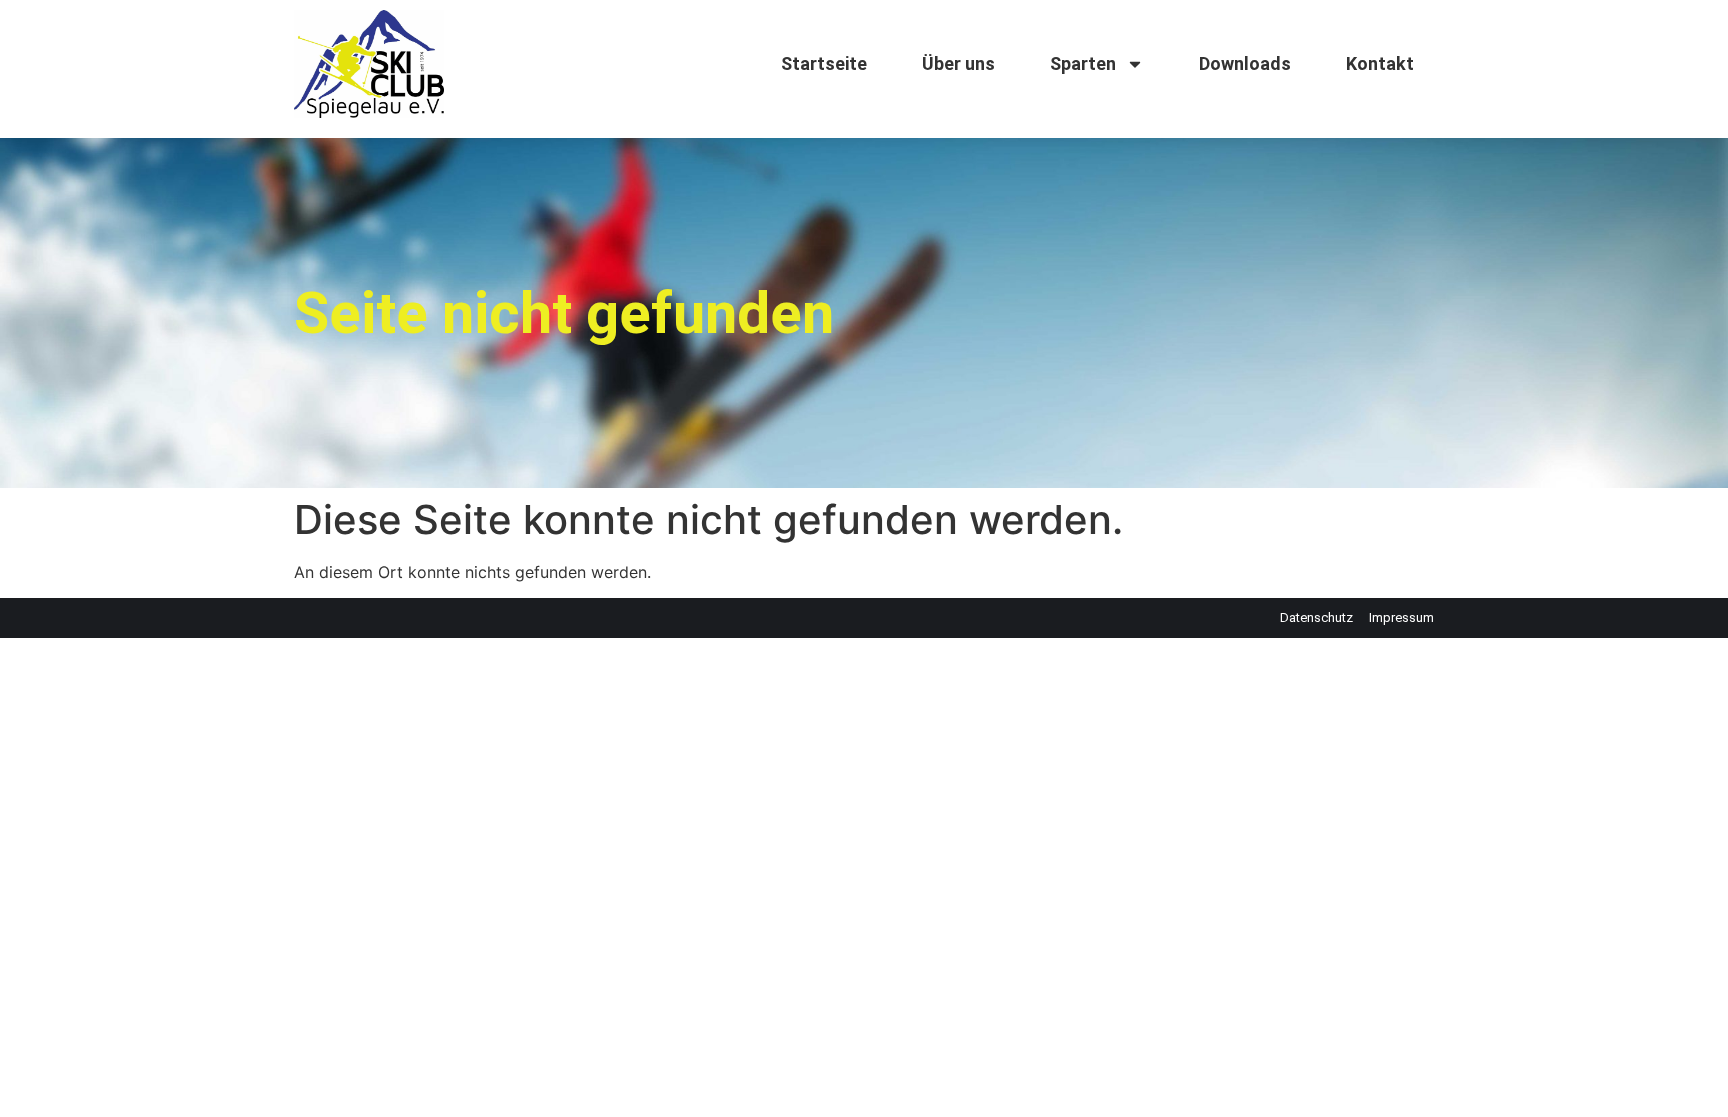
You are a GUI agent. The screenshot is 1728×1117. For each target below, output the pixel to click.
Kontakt (1380, 63)
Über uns (958, 63)
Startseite (824, 63)
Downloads (1245, 63)
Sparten (1083, 63)
